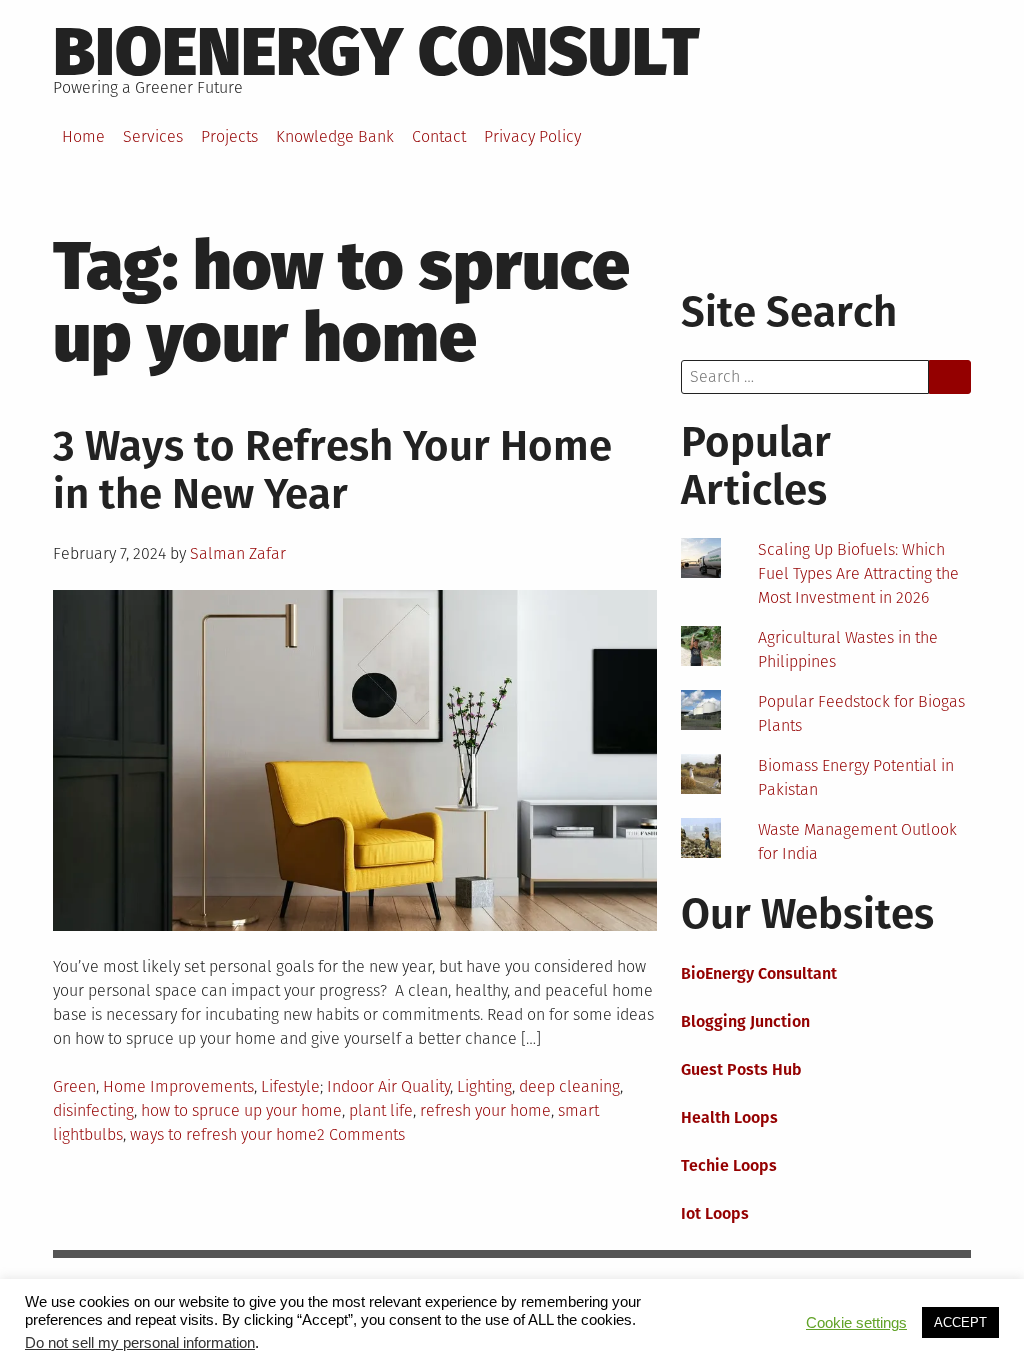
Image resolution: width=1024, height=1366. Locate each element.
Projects (229, 136)
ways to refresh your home (223, 1134)
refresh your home (485, 1110)
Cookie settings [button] (856, 1323)
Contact (439, 136)
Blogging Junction (745, 1021)
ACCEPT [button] (960, 1322)
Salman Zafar (238, 553)
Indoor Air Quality (388, 1086)
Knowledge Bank (335, 136)
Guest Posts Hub (741, 1069)
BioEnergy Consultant (759, 973)
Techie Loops (729, 1165)
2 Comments (361, 1134)
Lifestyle (290, 1086)
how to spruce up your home (241, 1110)
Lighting (484, 1086)
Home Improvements (178, 1086)
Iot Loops (715, 1213)
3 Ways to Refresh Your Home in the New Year (332, 470)
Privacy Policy (532, 136)
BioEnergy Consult (376, 52)
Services (153, 136)
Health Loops (729, 1117)
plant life (381, 1110)
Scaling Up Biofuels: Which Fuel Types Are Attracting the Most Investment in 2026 (858, 573)
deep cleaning (569, 1086)
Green (74, 1086)
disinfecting (93, 1110)
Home (83, 136)
